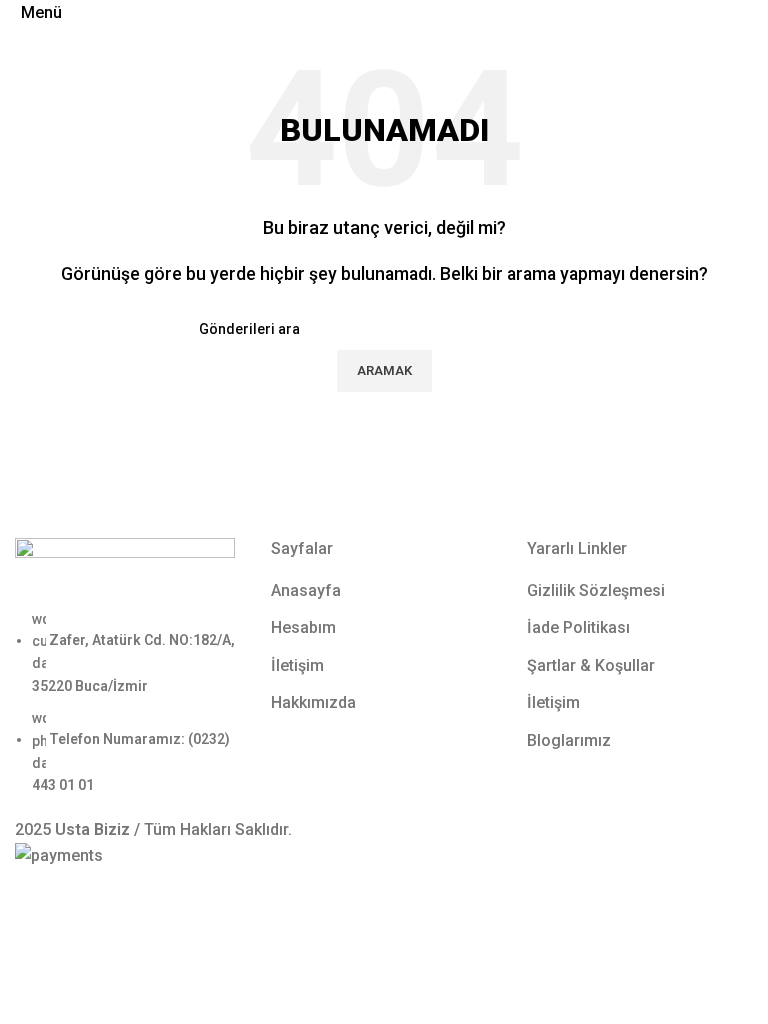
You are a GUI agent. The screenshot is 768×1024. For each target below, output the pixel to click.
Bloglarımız (569, 740)
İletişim (297, 665)
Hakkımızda (313, 702)
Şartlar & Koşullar (591, 665)
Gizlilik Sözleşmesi (596, 590)
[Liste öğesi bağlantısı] (128, 702)
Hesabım (303, 627)
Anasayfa (306, 590)
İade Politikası (578, 627)
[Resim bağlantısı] (125, 571)
